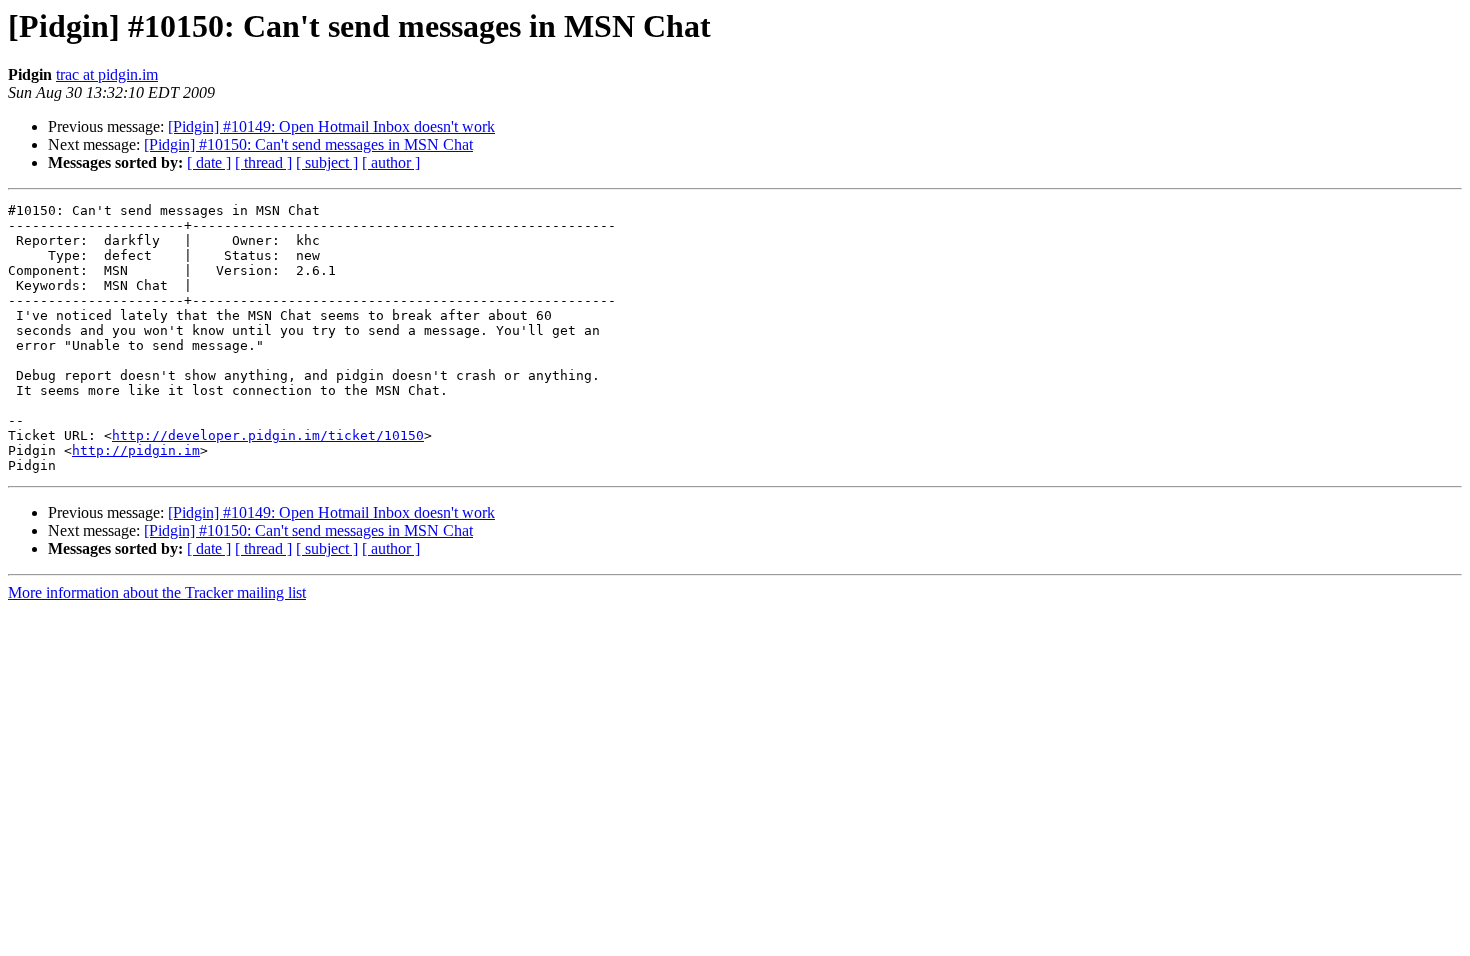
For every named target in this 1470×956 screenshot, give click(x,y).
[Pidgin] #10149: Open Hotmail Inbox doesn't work (331, 126)
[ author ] (391, 162)
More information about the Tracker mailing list (157, 592)
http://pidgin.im (136, 450)
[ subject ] (327, 162)
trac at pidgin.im (107, 74)
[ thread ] (263, 162)
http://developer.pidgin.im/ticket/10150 (268, 435)
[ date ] (209, 162)
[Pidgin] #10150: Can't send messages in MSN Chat (308, 144)
